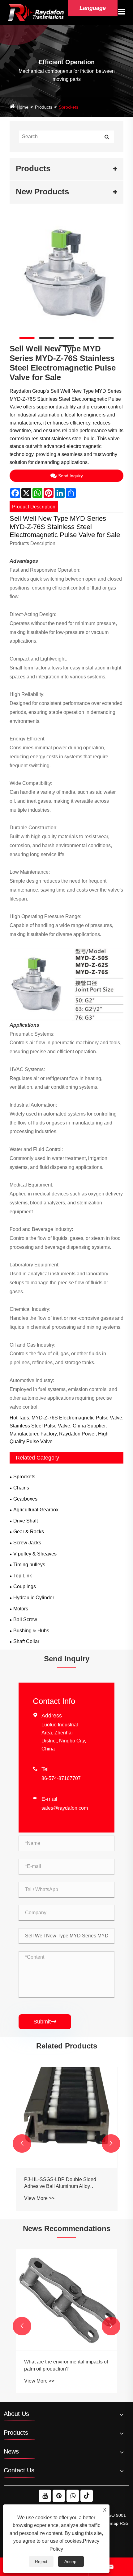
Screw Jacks (27, 1543)
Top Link (23, 1576)
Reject (41, 2562)
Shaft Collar (26, 1641)
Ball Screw (25, 1619)
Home (23, 107)
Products (44, 107)
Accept (71, 2562)
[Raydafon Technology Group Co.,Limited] (36, 12)
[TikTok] (87, 2496)
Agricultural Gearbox (36, 1510)
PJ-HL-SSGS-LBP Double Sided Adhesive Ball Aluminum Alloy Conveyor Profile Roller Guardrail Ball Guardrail (66, 2183)
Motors (21, 1609)
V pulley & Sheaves (35, 1554)
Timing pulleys (29, 1565)
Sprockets (69, 107)
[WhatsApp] (73, 2496)
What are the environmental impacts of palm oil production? (66, 2365)
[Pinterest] (59, 2496)
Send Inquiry (71, 476)
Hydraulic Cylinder (34, 1598)
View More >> (39, 2198)
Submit (45, 2022)
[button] (22, 2143)
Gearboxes (25, 1499)
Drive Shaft (26, 1521)
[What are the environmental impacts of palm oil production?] (67, 2300)
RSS (124, 2523)
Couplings (25, 1586)
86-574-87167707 (61, 1778)
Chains (21, 1488)
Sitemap (110, 2523)
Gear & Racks (29, 1532)
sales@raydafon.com (65, 1808)
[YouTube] (45, 2496)
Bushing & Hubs (31, 1631)
